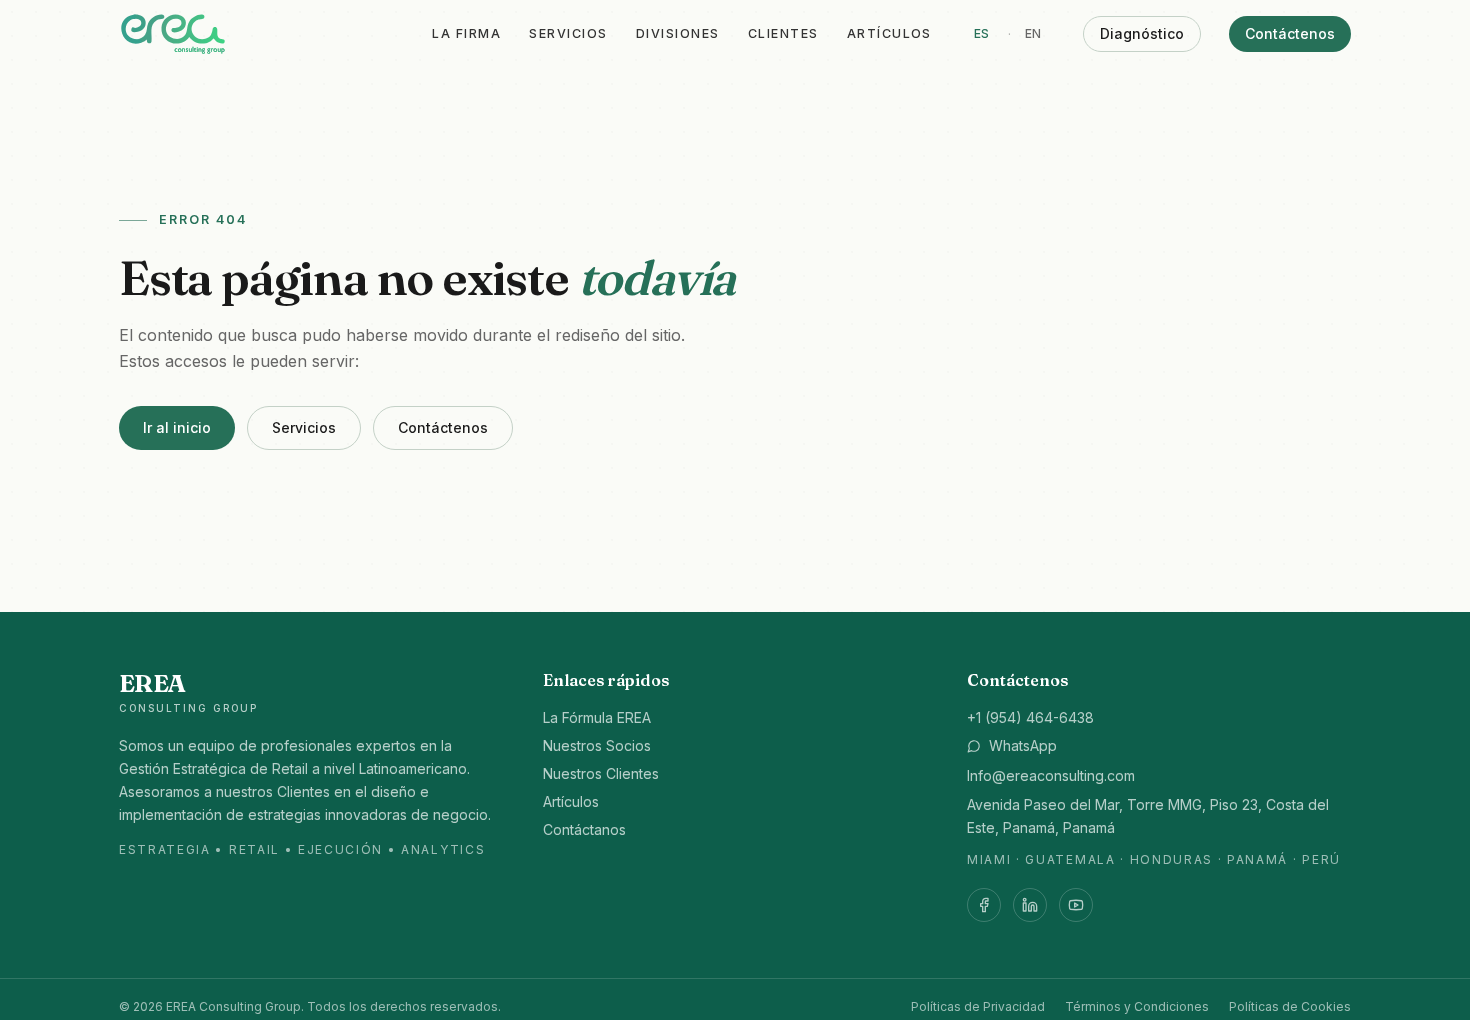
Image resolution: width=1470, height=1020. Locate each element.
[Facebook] (984, 905)
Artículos (889, 33)
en (1033, 33)
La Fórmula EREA (597, 717)
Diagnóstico (1142, 33)
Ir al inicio (177, 427)
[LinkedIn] (1030, 905)
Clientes (783, 33)
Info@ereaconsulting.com (1051, 775)
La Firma (466, 33)
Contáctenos (1290, 33)
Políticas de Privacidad (978, 1006)
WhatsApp (1023, 745)
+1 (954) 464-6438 (1030, 717)
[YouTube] (1076, 905)
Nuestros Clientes (601, 773)
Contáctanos (584, 829)
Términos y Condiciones (1137, 1006)
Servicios (568, 33)
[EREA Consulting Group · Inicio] (173, 33)
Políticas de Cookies (1290, 1006)
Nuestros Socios (597, 745)
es (982, 33)
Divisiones (678, 33)
